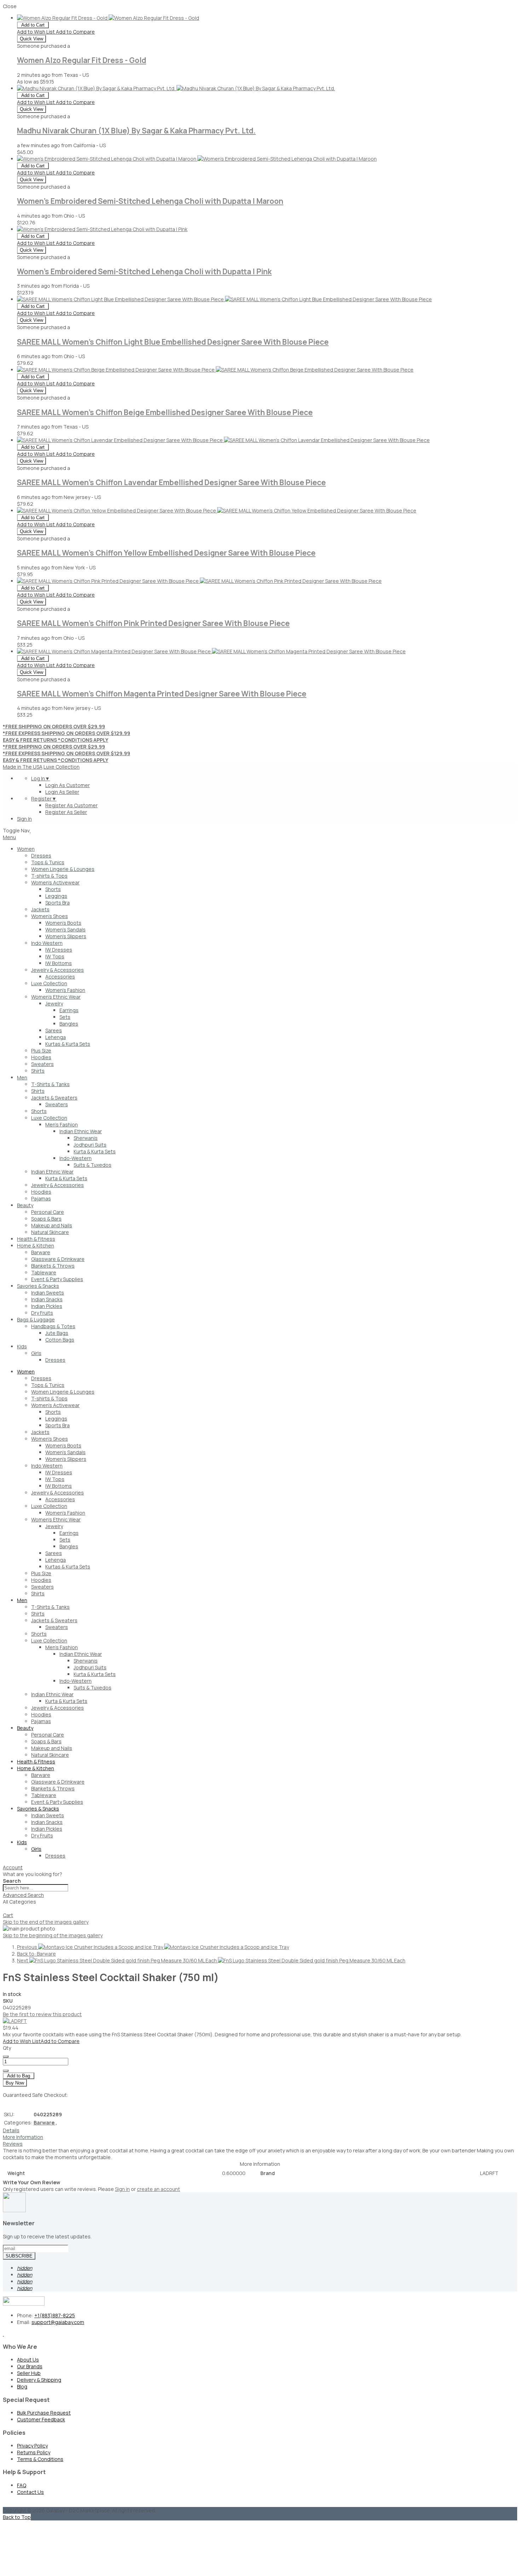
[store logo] (30, 830)
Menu (9, 837)
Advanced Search (23, 1895)
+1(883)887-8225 (55, 2315)
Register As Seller (66, 812)
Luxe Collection (62, 767)
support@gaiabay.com (58, 2322)
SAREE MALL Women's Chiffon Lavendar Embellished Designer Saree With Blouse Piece (171, 482)
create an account (158, 2189)
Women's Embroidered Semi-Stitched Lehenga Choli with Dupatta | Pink (144, 271)
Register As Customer (71, 805)
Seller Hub (29, 2373)
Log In (41, 778)
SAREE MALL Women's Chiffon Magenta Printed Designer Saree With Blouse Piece (162, 694)
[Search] (6, 1910)
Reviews (13, 2144)
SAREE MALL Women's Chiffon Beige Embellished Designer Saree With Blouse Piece (165, 412)
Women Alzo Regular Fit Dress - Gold (82, 60)
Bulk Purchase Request (44, 2413)
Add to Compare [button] (75, 32)
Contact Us (30, 2492)
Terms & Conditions (40, 2459)
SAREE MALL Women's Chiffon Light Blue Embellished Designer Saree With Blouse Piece (173, 342)
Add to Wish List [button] (36, 32)
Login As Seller (62, 792)
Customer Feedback (41, 2419)
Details (11, 2130)
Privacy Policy (32, 2446)
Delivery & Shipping (39, 2380)
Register (44, 799)
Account (13, 1867)
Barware (45, 2122)
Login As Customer (68, 785)
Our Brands (30, 2366)
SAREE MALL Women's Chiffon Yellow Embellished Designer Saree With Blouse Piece (166, 553)
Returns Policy (34, 2452)
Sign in (122, 2189)
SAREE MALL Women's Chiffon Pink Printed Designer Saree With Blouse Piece (153, 623)
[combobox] (36, 1888)
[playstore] (3, 2334)
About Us (28, 2360)
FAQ (22, 2485)
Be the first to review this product (42, 2014)
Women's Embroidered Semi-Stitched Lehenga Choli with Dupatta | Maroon (150, 201)
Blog (22, 2386)
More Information (23, 2137)
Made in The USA (23, 767)
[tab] (260, 1867)
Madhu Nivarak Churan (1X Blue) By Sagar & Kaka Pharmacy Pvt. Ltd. (136, 131)
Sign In (24, 819)
